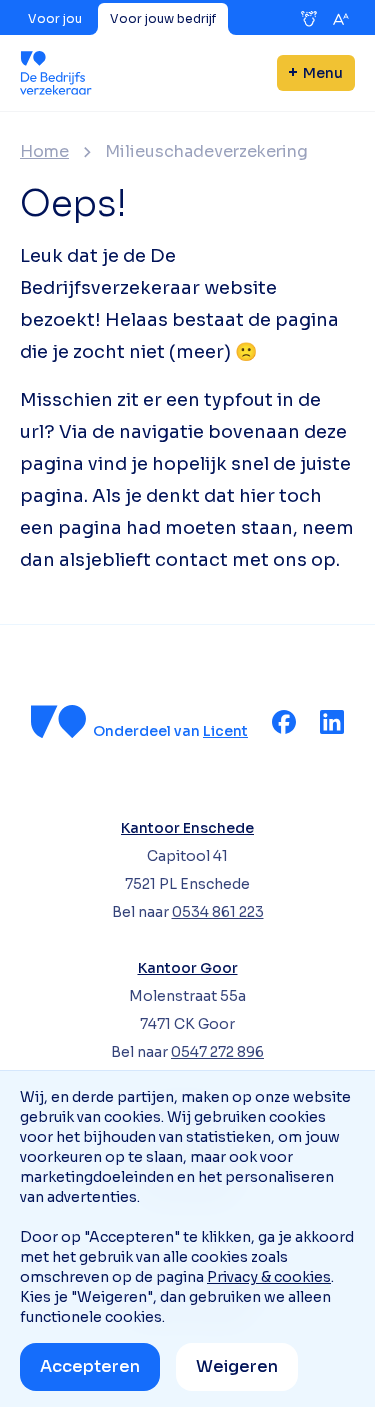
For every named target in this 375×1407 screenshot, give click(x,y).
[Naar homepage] (56, 73)
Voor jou (55, 18)
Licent (225, 731)
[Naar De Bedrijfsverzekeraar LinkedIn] (332, 722)
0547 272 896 (217, 1052)
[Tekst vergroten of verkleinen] (341, 19)
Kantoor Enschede (187, 828)
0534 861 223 (218, 912)
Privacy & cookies (269, 1277)
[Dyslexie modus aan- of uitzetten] (309, 19)
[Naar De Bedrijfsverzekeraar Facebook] (284, 722)
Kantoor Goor (188, 968)
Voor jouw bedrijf (163, 18)
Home (44, 152)
